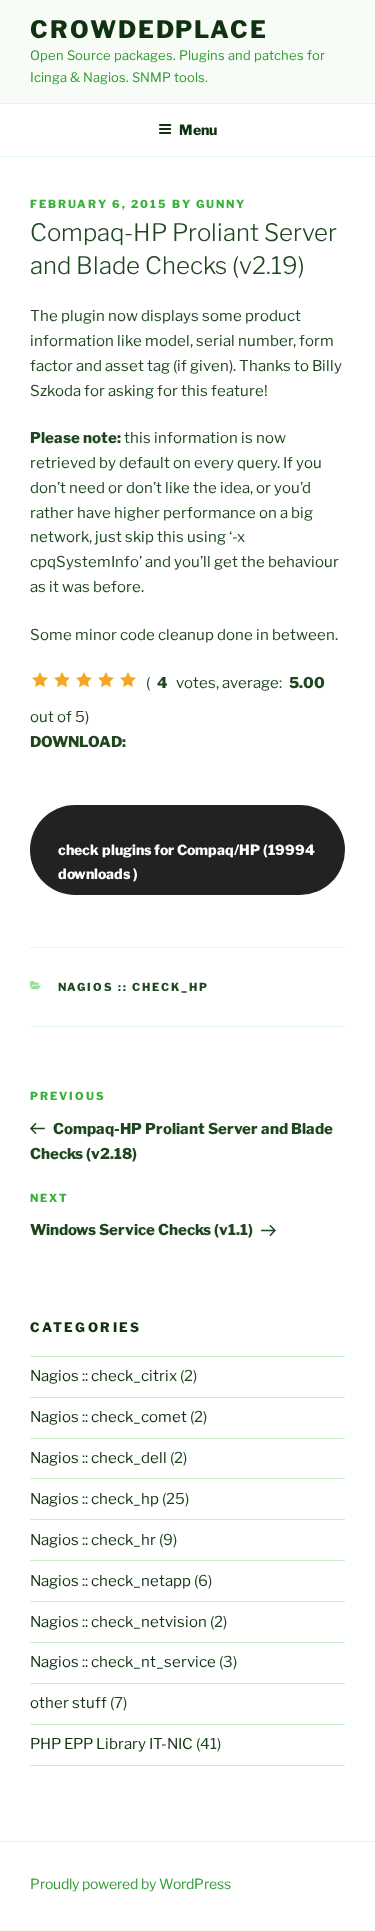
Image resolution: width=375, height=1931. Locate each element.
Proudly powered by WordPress (130, 1883)
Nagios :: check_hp (134, 987)
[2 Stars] (62, 680)
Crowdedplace (149, 29)
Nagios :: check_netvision (118, 1622)
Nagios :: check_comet (108, 1417)
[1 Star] (40, 680)
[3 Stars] (84, 680)
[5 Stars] (128, 680)
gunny (221, 204)
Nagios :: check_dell (98, 1458)
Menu (198, 129)
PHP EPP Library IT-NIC (111, 1744)
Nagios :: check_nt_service (123, 1662)
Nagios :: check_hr (93, 1540)
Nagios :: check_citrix (103, 1376)
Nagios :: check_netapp (110, 1581)
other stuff (68, 1703)
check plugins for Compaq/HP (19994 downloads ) (186, 861)
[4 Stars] (106, 680)
